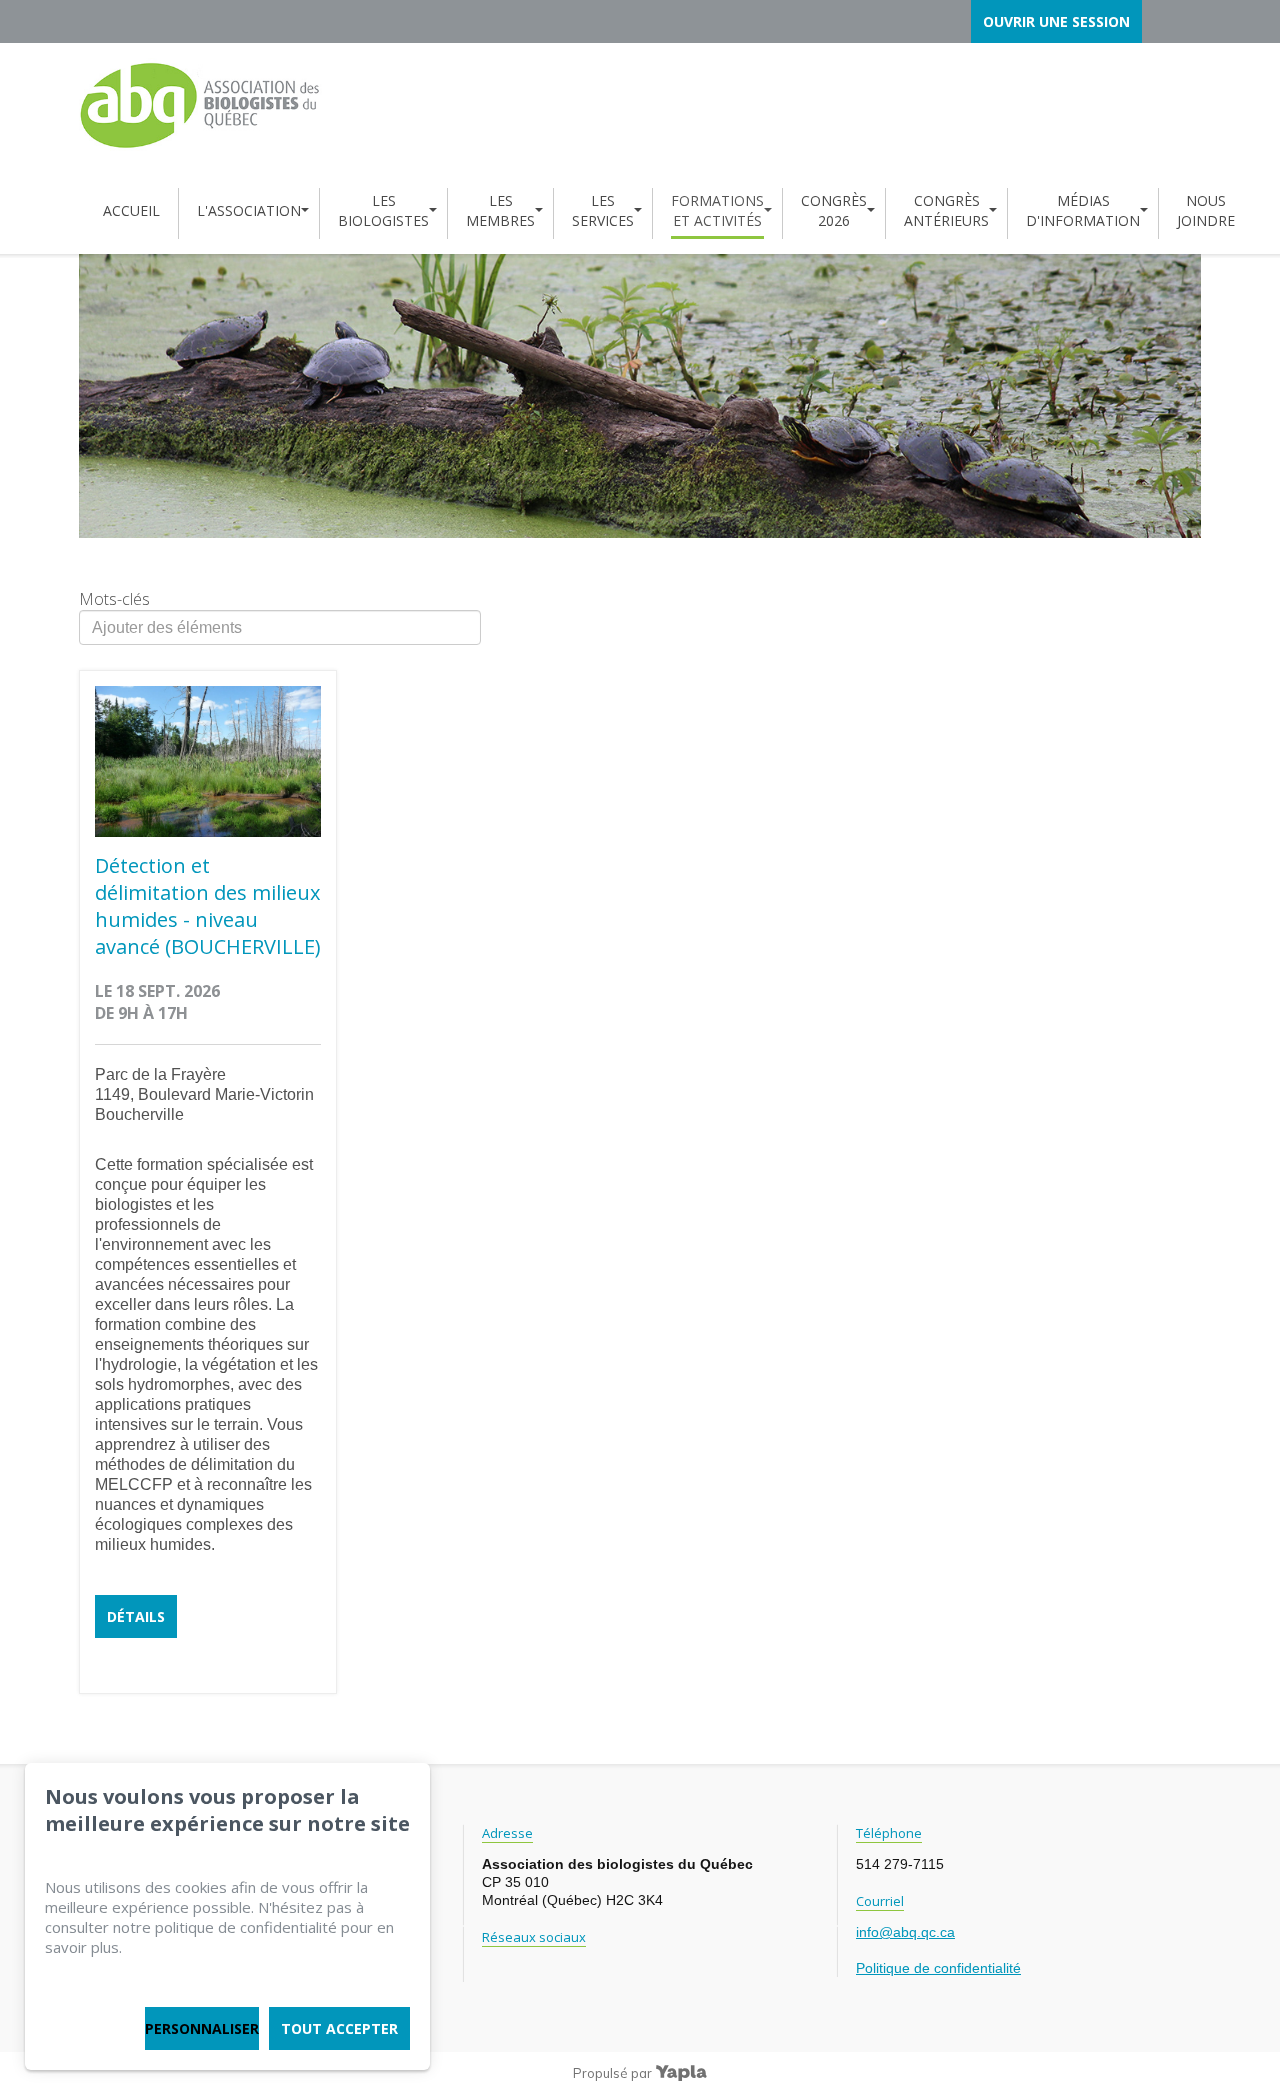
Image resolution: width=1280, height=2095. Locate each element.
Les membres (500, 210)
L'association (249, 210)
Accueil (131, 210)
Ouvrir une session (1056, 21)
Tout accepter (339, 2028)
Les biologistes (383, 210)
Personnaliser (202, 2028)
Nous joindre (1206, 210)
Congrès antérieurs (946, 210)
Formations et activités (717, 210)
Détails (136, 1616)
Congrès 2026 (834, 210)
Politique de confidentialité (938, 1968)
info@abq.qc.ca (905, 1932)
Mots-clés (114, 599)
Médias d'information (1083, 210)
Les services (603, 210)
